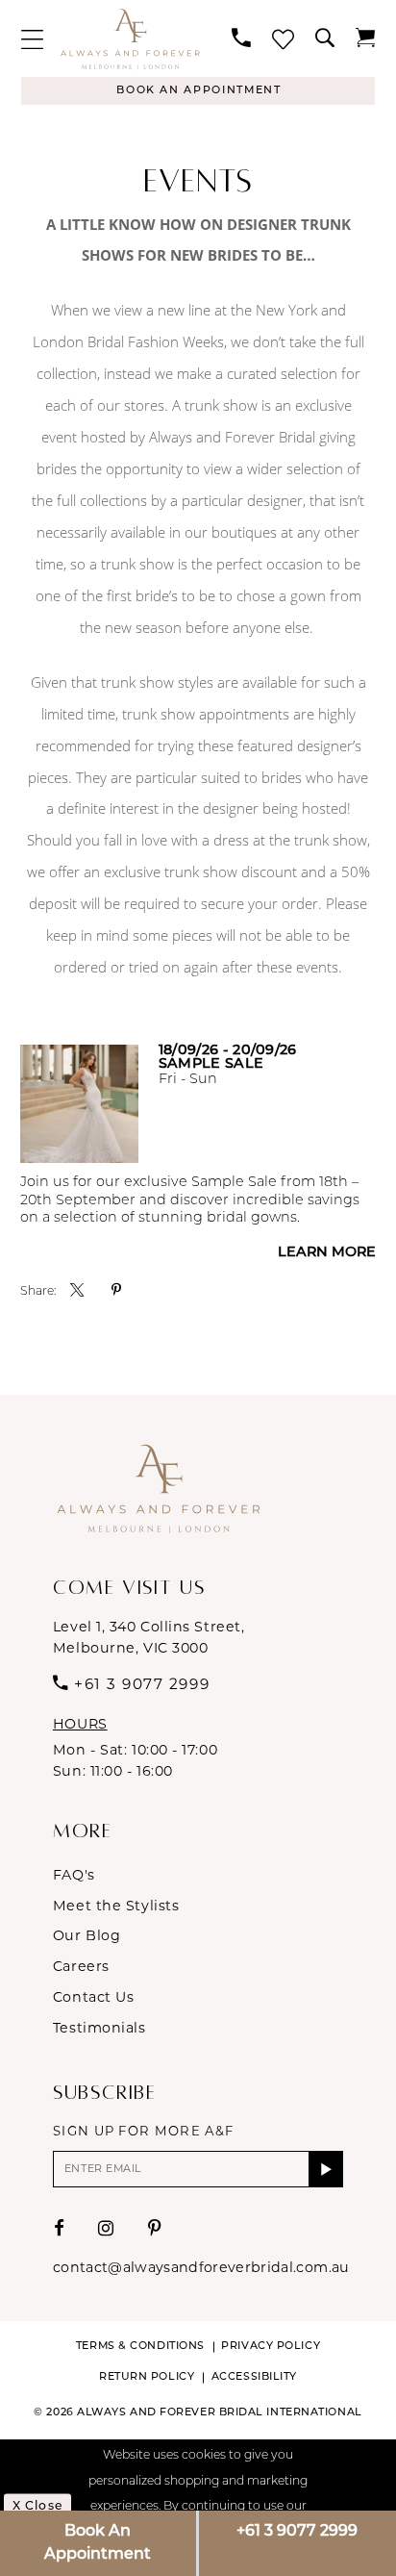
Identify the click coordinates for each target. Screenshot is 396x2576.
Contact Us (94, 1997)
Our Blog (87, 1935)
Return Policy (147, 2377)
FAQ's (74, 1875)
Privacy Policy (271, 2347)
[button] (32, 39)
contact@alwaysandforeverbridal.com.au (201, 2267)
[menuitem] (32, 39)
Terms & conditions (140, 2347)
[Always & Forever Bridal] (130, 38)
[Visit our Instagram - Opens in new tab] (106, 2229)
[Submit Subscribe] (326, 2169)
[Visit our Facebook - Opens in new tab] (60, 2229)
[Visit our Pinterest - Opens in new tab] (155, 2229)
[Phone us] (241, 38)
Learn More (327, 1253)
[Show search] (325, 38)
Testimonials (99, 2028)
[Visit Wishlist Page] (283, 39)
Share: (38, 1292)
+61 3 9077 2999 (297, 2532)
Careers (81, 1966)
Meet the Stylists (116, 1906)
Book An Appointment (98, 2543)
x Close (37, 2507)
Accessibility (254, 2377)
